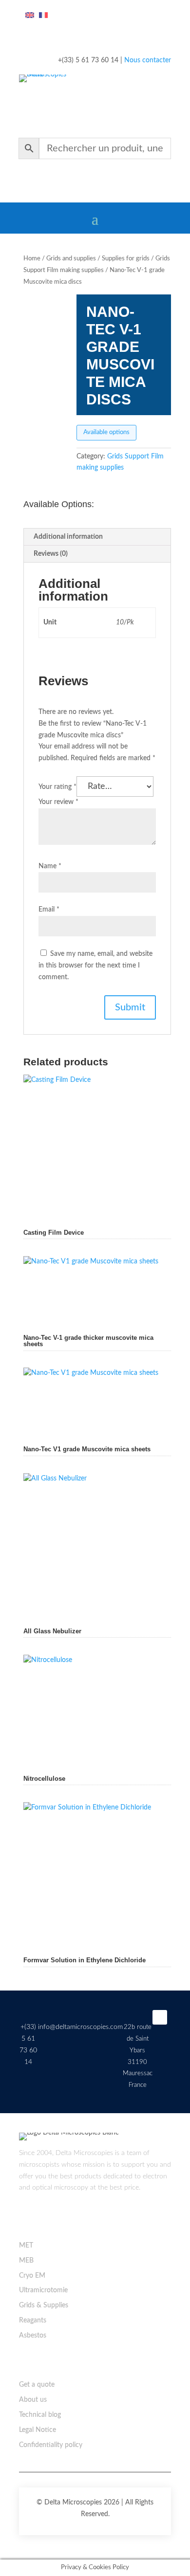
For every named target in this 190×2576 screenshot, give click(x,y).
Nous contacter (148, 60)
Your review (58, 802)
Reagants (33, 2320)
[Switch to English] (30, 16)
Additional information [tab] (68, 537)
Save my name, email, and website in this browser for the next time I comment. (95, 966)
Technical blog (40, 2415)
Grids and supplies (71, 259)
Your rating (57, 787)
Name (50, 866)
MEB (26, 2261)
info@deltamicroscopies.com (80, 2027)
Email (49, 910)
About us (33, 2400)
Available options (106, 432)
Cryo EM (32, 2276)
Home (32, 259)
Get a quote (37, 2385)
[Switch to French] (43, 16)
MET (26, 2246)
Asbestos (33, 2336)
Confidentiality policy (51, 2445)
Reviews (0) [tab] (51, 554)
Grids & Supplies (44, 2305)
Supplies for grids (126, 259)
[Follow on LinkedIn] (160, 2017)
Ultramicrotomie (43, 2290)
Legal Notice (38, 2430)
